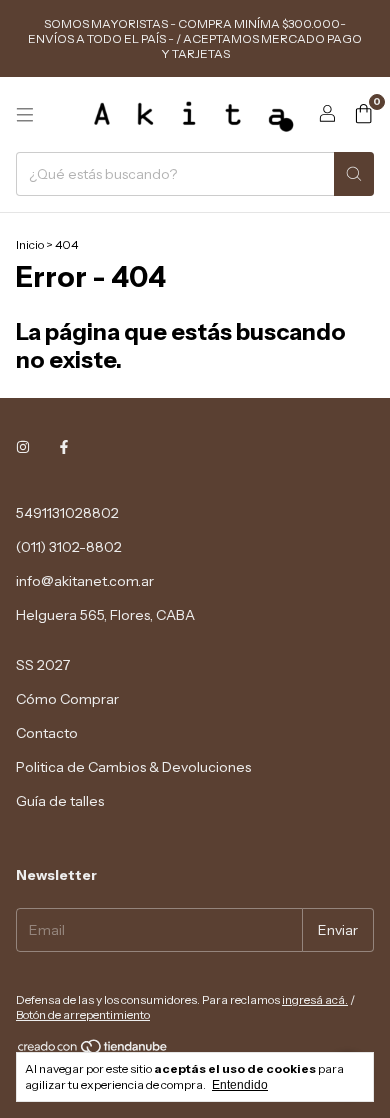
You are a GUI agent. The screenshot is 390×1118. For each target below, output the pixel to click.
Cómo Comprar (67, 699)
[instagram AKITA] (23, 447)
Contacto (47, 733)
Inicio (30, 244)
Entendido (240, 1085)
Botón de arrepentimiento (83, 1014)
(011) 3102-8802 (69, 547)
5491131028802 (67, 513)
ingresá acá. (315, 999)
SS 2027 (43, 665)
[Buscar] (354, 174)
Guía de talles (60, 801)
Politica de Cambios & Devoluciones (133, 767)
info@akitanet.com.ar (85, 581)
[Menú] (25, 115)
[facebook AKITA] (64, 447)
